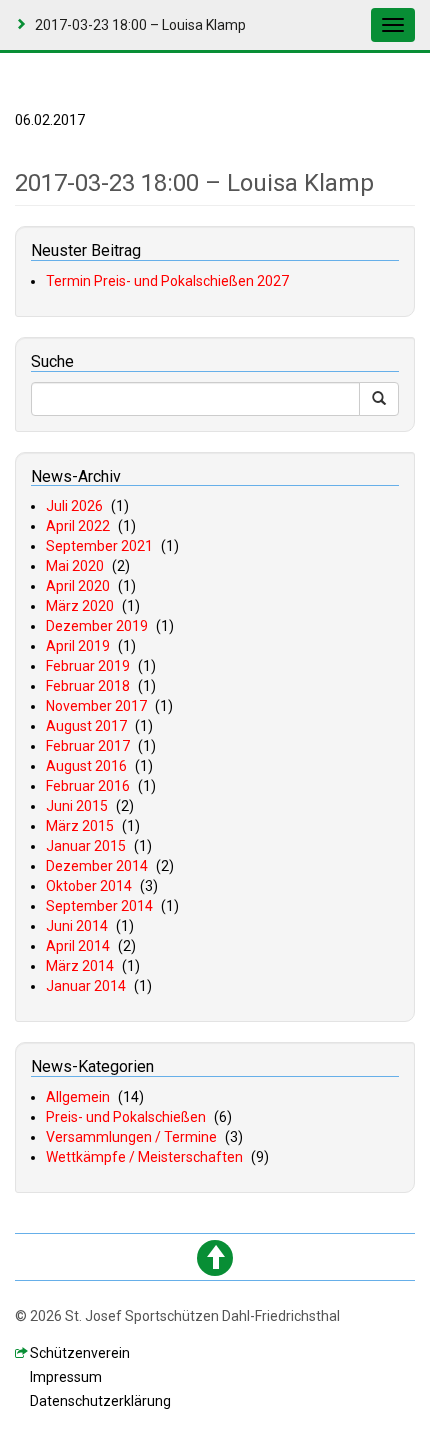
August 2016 (86, 766)
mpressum (66, 1377)
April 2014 (78, 946)
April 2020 (78, 586)
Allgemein (78, 1097)
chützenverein (80, 1353)
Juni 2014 (77, 926)
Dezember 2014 (97, 866)
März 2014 (80, 966)
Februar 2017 (88, 746)
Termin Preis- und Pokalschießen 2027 (167, 281)
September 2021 (99, 546)
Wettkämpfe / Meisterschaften (144, 1157)
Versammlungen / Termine (131, 1137)
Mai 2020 (75, 566)
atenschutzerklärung (100, 1401)
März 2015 (80, 826)
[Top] (215, 1258)
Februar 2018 (88, 686)
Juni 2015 (77, 806)
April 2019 (78, 646)
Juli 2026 (74, 506)
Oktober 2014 (89, 886)
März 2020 (80, 606)
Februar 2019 (88, 666)
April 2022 (78, 526)
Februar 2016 (88, 786)
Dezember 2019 (97, 626)
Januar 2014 (86, 986)
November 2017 (96, 706)
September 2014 (99, 906)
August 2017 (86, 726)
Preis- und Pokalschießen (126, 1117)
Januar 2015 (86, 846)
